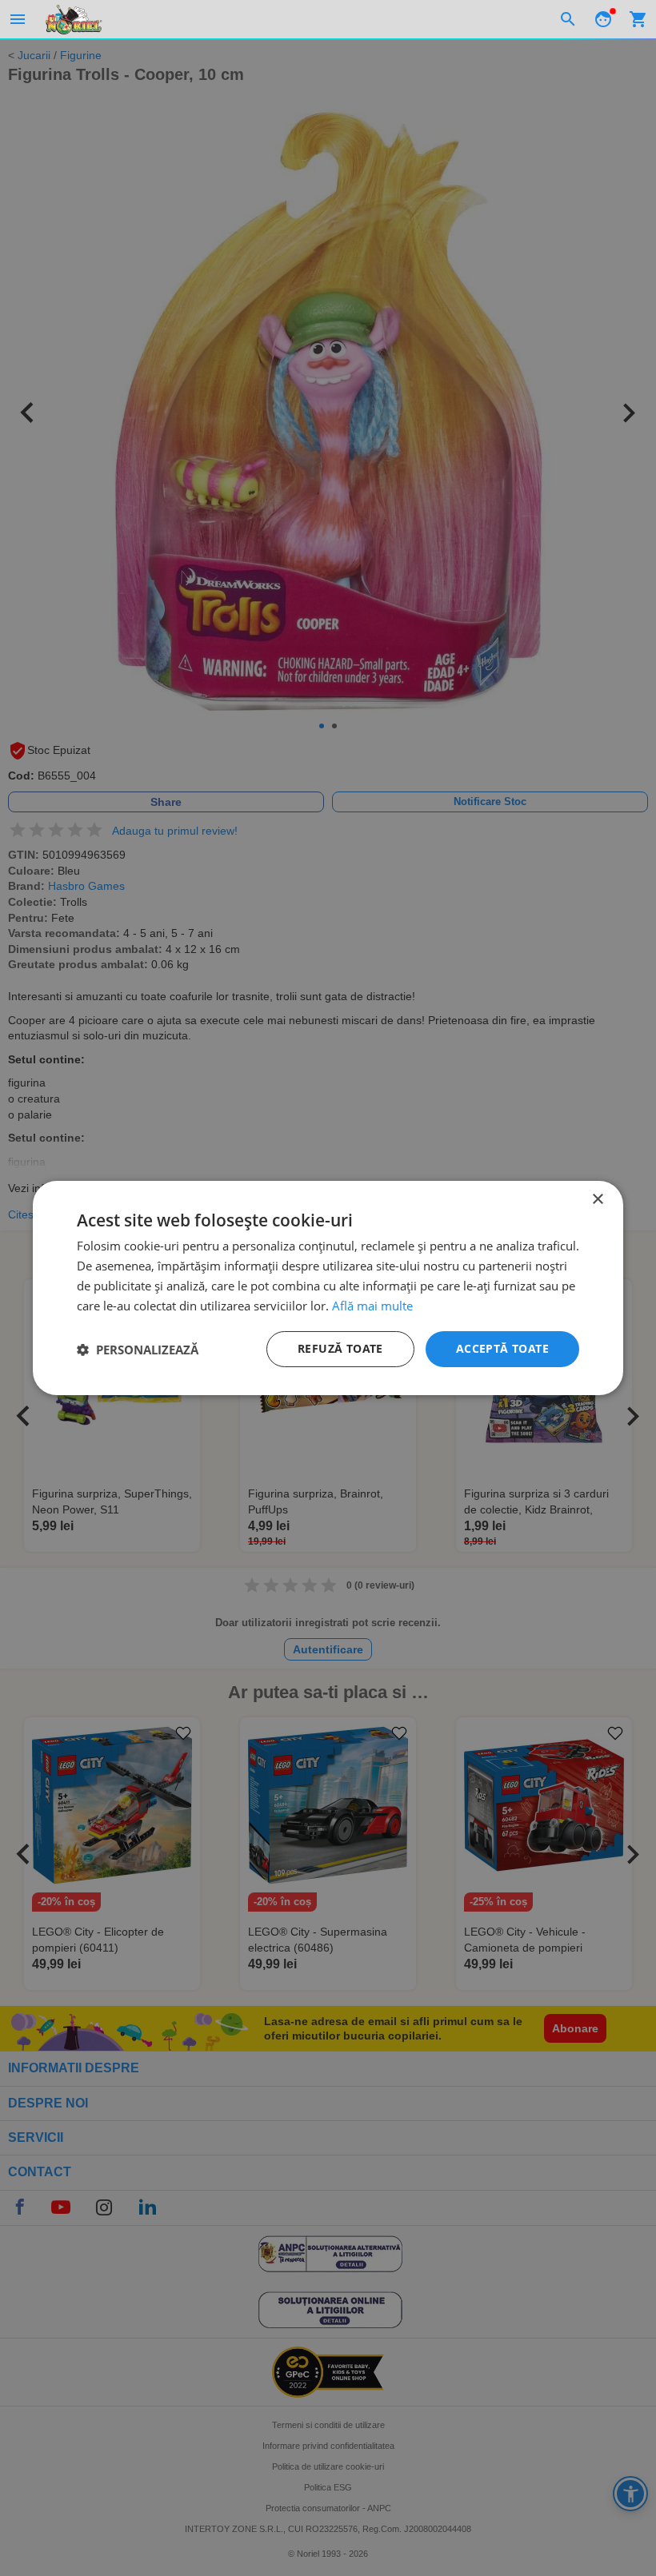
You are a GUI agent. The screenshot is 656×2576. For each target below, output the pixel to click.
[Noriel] (74, 19)
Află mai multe (372, 1306)
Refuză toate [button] (340, 1348)
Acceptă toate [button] (502, 1348)
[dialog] (328, 1288)
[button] (138, 1350)
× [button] (597, 1200)
